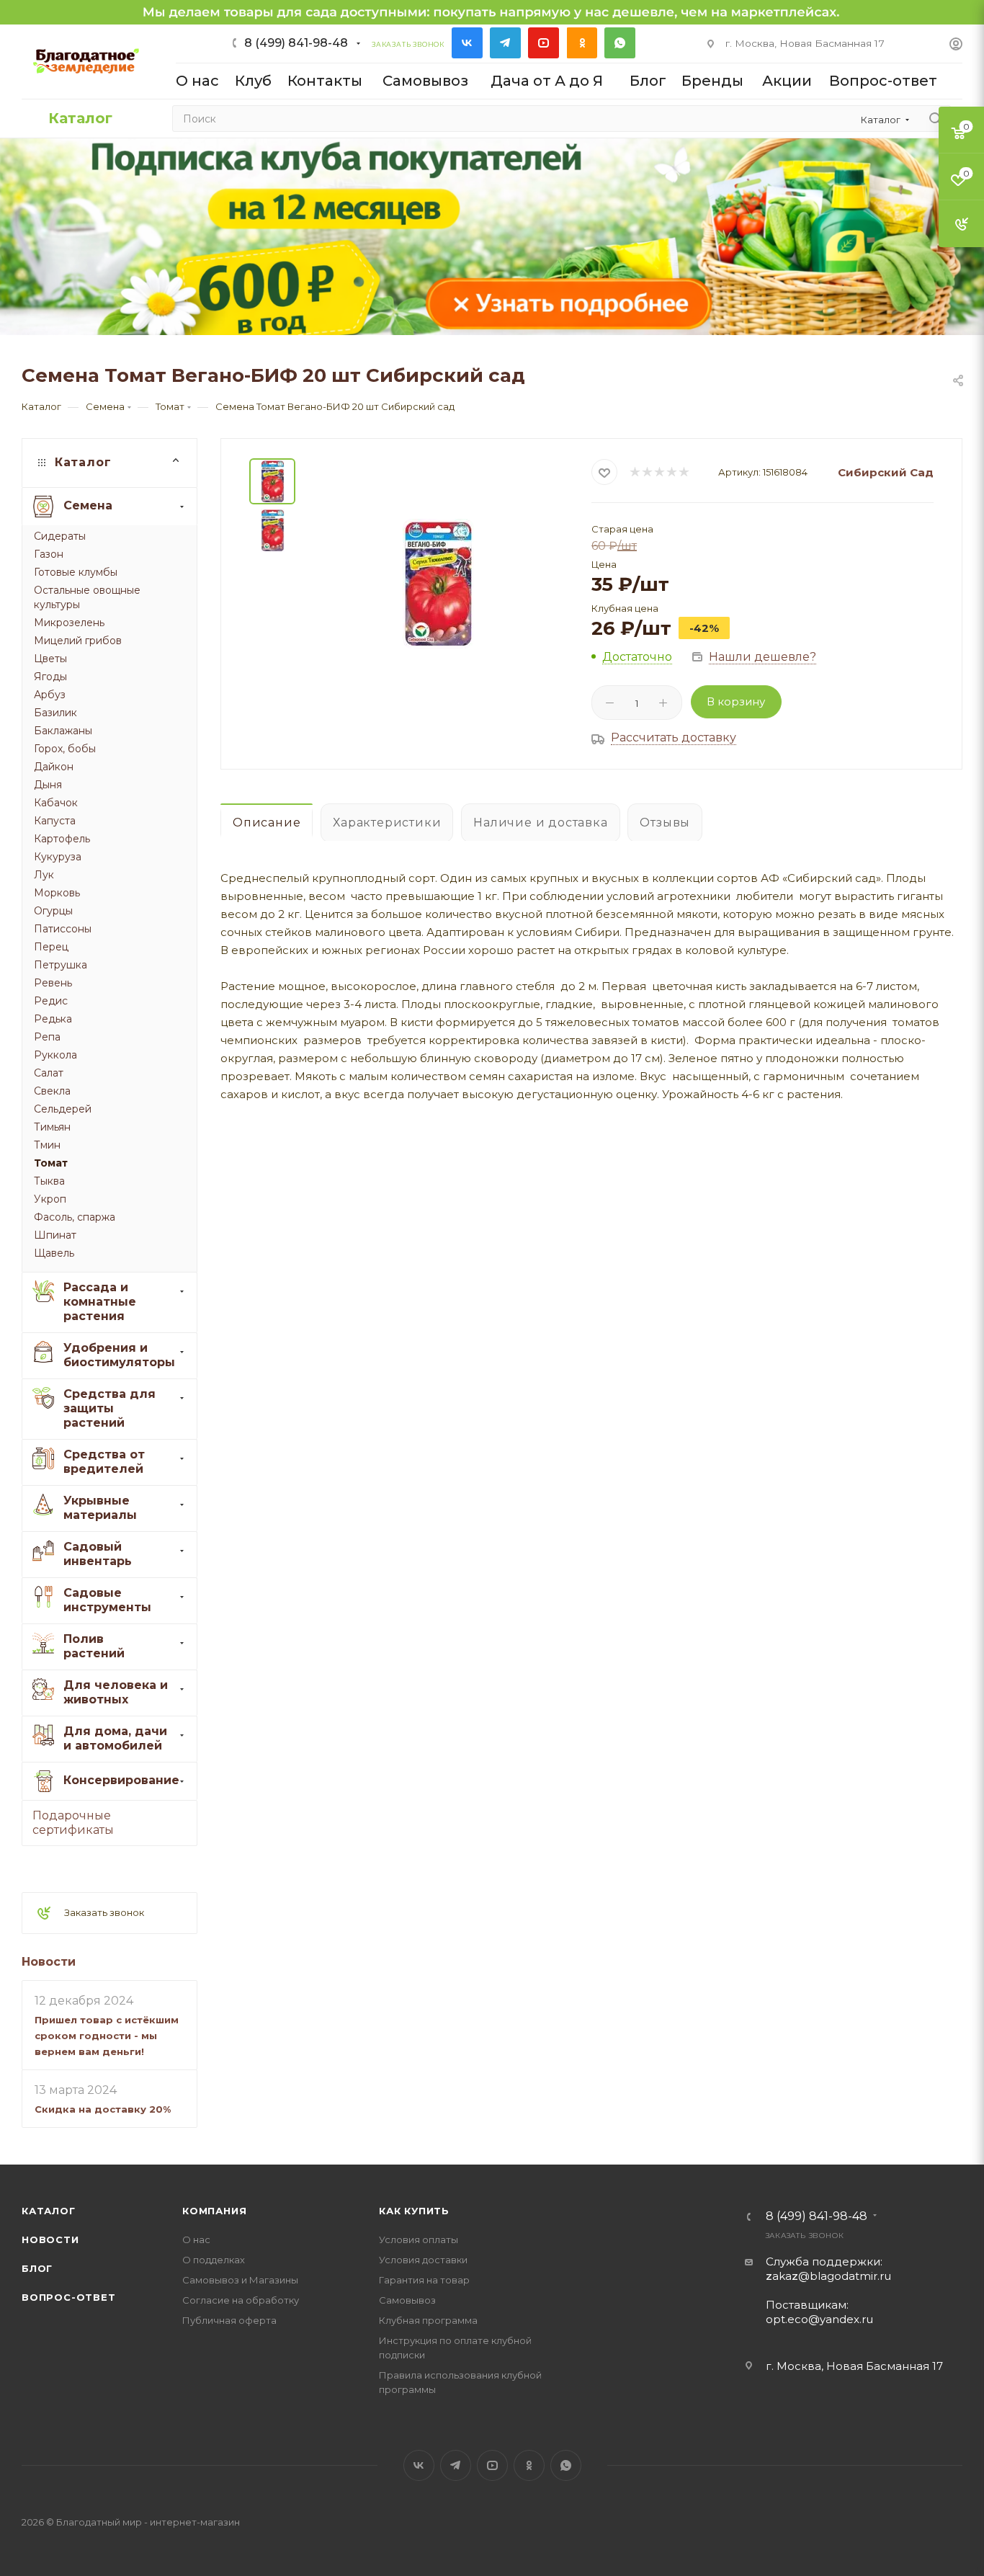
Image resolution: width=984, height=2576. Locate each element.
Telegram (505, 43)
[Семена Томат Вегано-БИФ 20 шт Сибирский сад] (438, 584)
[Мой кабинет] (956, 46)
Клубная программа (428, 2320)
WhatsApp (620, 43)
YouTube (544, 43)
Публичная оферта (229, 2320)
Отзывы (665, 823)
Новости (49, 1962)
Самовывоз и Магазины (240, 2280)
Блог (37, 2268)
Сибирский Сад (886, 472)
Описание (267, 823)
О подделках (214, 2260)
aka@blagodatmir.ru (828, 2276)
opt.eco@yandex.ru (819, 2319)
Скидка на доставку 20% (103, 2109)
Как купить (414, 2211)
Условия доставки (423, 2260)
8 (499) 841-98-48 (296, 43)
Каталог (49, 2211)
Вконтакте (467, 43)
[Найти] (935, 119)
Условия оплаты (419, 2239)
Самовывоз (407, 2300)
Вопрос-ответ (69, 2297)
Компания (214, 2211)
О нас (196, 2239)
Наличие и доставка (540, 823)
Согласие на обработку (241, 2300)
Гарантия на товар (424, 2280)
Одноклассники (582, 43)
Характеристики (387, 823)
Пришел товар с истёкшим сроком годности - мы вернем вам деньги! (107, 2036)
